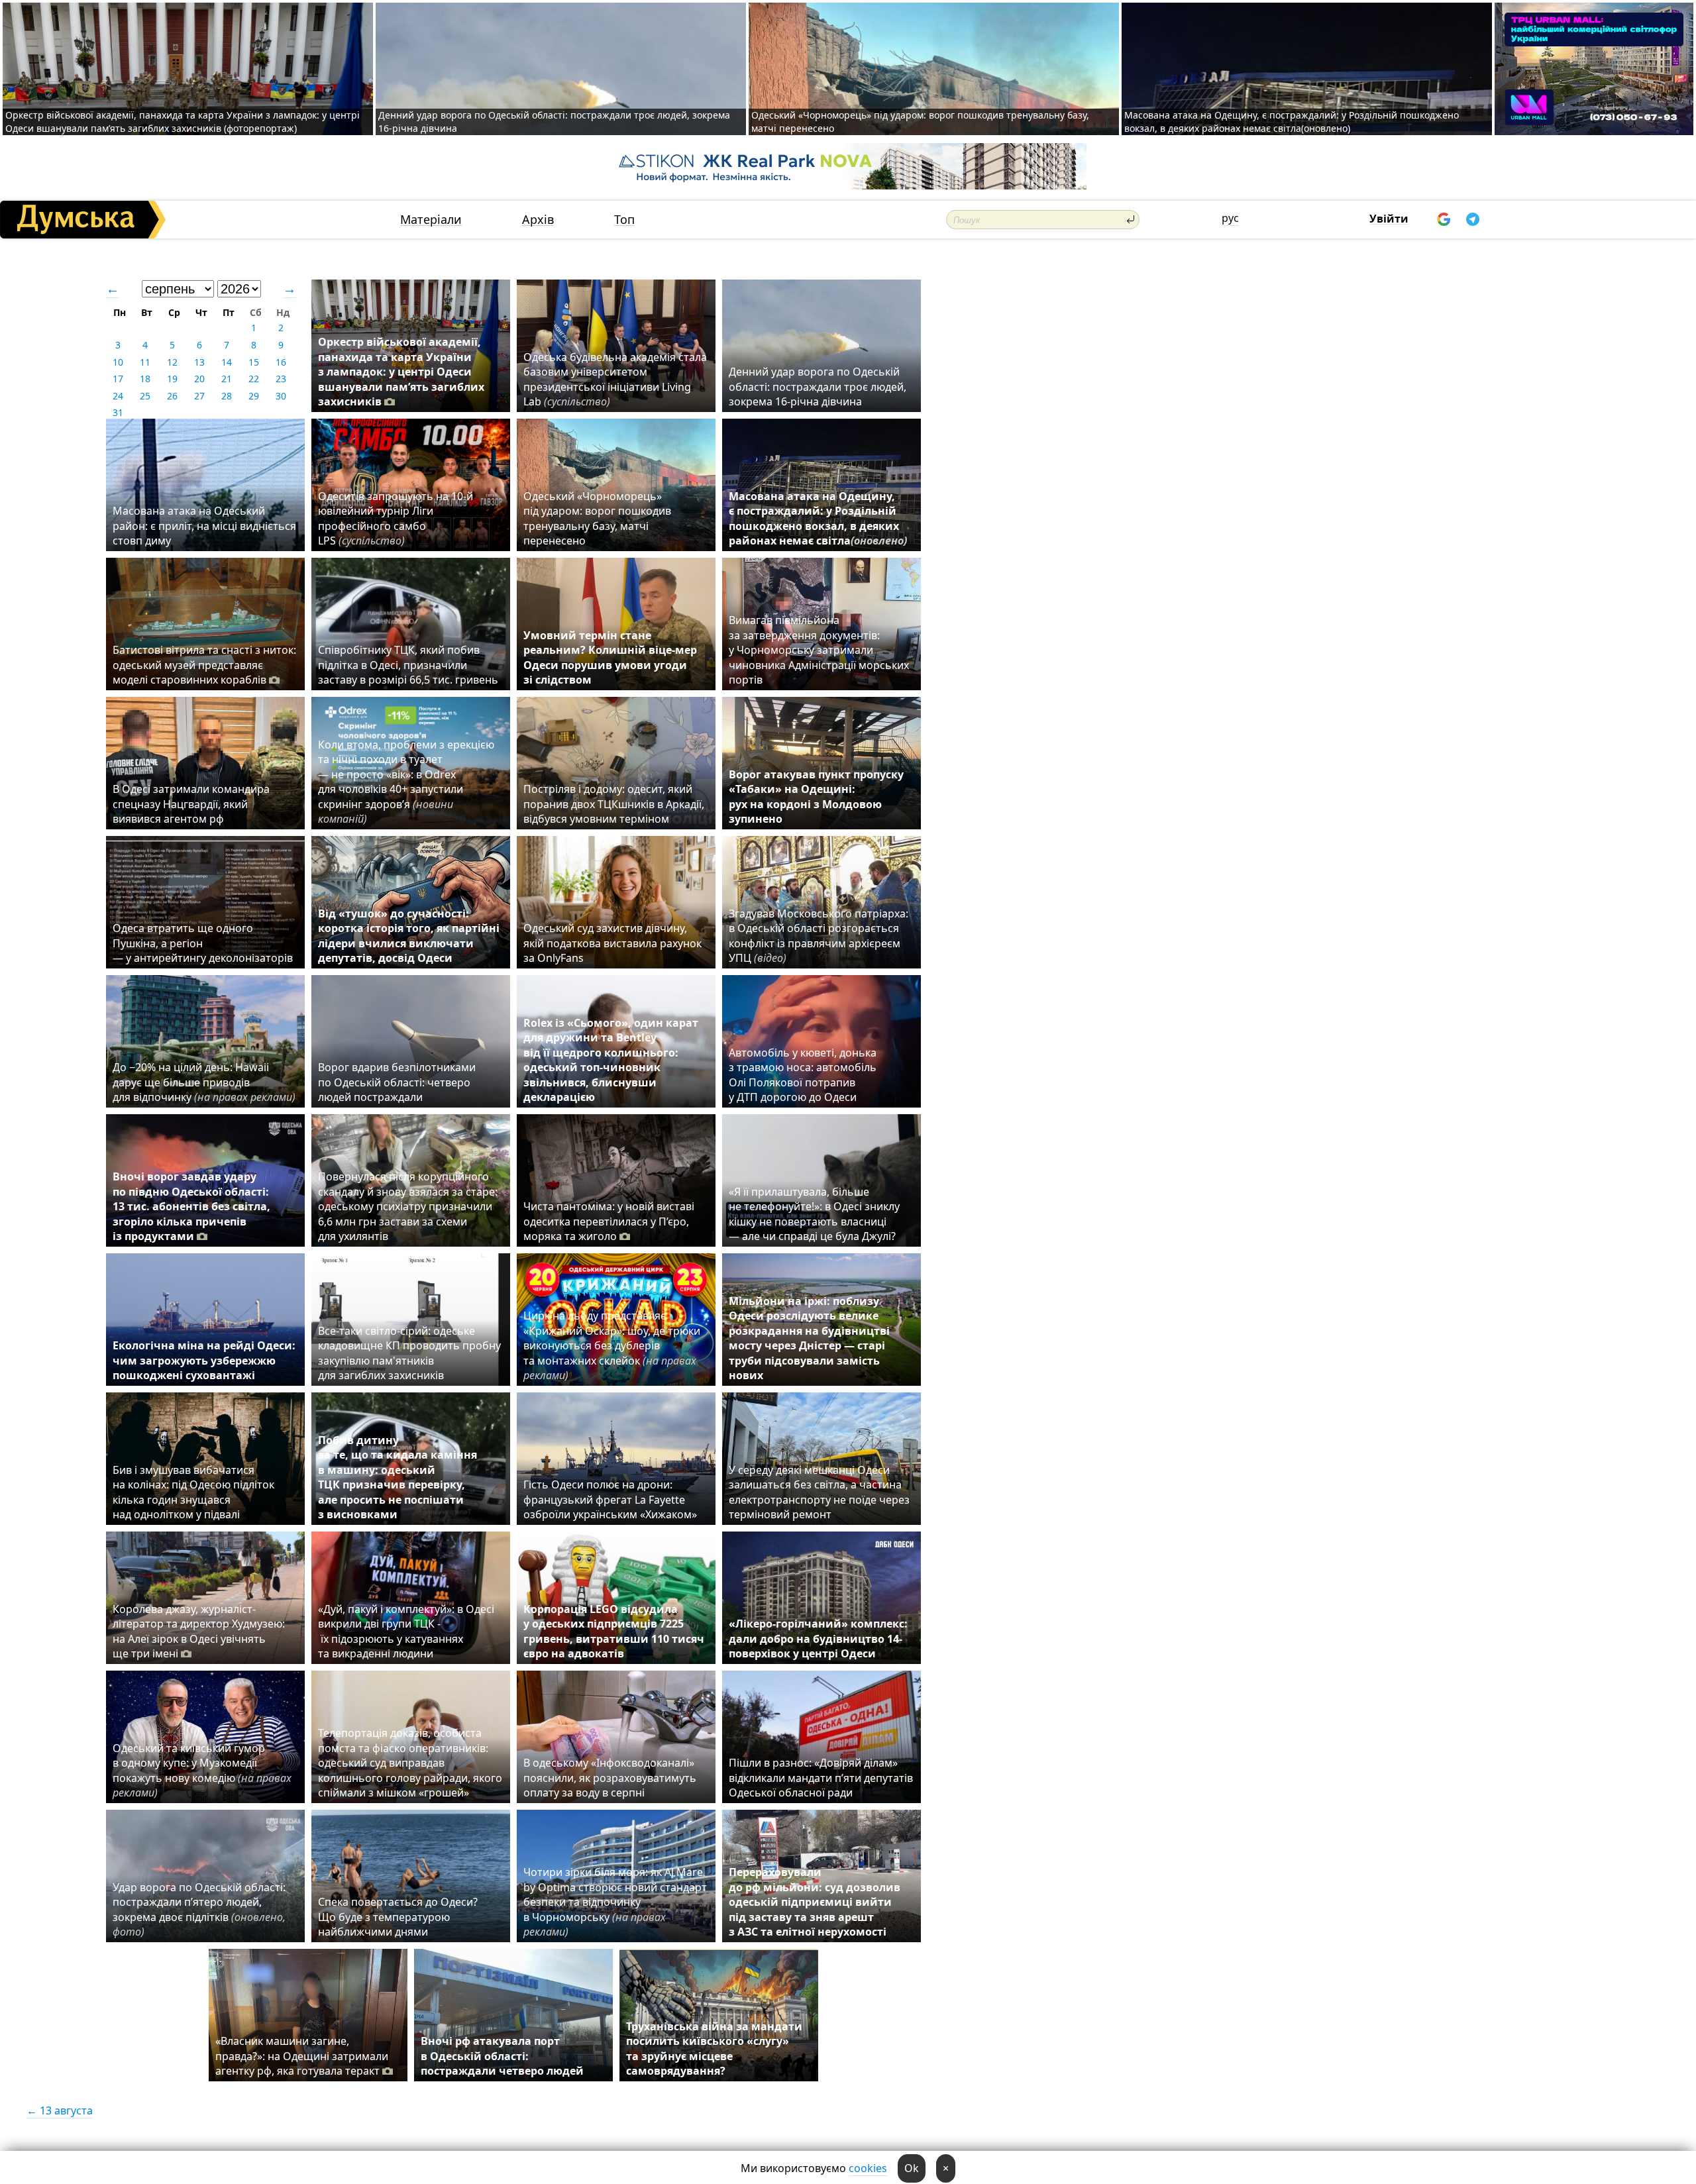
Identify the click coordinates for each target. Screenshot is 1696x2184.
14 (227, 362)
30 (281, 396)
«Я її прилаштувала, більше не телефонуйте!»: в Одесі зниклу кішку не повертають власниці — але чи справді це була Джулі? (814, 1214)
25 (145, 396)
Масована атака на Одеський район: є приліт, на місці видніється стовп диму (204, 526)
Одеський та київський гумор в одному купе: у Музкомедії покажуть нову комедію (202, 1770)
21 (227, 379)
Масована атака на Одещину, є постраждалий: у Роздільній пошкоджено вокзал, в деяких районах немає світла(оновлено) (1292, 122)
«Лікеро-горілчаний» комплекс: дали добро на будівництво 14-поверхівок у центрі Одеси (818, 1638)
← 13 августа (60, 2110)
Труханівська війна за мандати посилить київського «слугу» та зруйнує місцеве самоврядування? (714, 2049)
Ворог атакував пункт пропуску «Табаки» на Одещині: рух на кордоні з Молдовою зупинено (816, 797)
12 (172, 362)
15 (254, 362)
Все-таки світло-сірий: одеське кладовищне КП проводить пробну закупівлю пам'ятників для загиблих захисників (409, 1353)
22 (254, 379)
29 (254, 396)
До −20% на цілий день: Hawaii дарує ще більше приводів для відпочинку (204, 1082)
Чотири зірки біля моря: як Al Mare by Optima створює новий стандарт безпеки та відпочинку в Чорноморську (615, 1902)
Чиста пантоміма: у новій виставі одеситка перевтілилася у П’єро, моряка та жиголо (609, 1221)
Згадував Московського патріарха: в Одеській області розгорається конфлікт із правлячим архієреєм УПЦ (819, 936)
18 (145, 379)
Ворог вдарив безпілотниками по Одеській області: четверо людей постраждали (397, 1082)
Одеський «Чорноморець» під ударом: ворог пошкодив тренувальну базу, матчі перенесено (597, 518)
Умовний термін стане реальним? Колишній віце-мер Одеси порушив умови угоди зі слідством (610, 657)
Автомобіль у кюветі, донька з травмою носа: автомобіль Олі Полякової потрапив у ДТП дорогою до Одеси (803, 1075)
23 (281, 379)
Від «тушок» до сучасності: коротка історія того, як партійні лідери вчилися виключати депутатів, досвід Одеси (409, 936)
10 (118, 362)
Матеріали (431, 220)
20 (199, 379)
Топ (624, 220)
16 (281, 362)
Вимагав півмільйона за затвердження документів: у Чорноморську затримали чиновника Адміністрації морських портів (819, 650)
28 (227, 396)
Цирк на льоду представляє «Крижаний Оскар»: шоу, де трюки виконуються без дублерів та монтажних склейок (612, 1345)
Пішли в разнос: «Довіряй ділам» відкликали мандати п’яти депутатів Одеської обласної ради (821, 1778)
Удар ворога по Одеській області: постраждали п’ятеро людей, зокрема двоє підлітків (199, 1909)
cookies (868, 2168)
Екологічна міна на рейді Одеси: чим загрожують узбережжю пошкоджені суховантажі (204, 1360)
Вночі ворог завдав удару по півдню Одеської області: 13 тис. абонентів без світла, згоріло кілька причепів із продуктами (191, 1206)
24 (118, 396)
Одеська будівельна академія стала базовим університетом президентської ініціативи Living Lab (615, 379)
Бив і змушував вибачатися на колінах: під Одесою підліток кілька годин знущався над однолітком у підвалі (193, 1492)
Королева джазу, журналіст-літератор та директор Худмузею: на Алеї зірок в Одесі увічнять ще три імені (199, 1631)
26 (172, 396)
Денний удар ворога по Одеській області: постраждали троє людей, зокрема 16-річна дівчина (818, 387)
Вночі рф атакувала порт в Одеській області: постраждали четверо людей (502, 2056)
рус (1230, 218)
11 (145, 362)
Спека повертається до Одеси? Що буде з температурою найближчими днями (398, 1917)
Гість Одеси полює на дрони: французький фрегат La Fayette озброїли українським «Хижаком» (610, 1499)
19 (172, 379)
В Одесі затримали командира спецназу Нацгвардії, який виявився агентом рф (191, 804)
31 (118, 412)
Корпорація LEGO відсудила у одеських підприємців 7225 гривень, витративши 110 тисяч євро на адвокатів (614, 1631)
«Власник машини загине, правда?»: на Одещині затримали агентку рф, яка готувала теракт (302, 2056)
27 (199, 396)
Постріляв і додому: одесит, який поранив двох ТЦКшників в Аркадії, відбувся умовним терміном (614, 804)
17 (118, 379)
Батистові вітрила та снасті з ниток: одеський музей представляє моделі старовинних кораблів (204, 665)
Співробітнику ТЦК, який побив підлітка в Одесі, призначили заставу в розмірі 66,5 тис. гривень (408, 665)
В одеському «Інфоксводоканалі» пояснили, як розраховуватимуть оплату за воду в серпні (610, 1778)
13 (199, 362)
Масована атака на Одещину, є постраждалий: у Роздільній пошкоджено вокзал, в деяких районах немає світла (818, 518)
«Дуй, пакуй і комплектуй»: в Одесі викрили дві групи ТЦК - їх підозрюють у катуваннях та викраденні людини (406, 1631)
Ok (912, 2168)
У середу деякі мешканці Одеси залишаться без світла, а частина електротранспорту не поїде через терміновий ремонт (819, 1492)
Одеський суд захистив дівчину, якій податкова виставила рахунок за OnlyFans (612, 943)
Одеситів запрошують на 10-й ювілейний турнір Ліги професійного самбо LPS (396, 518)
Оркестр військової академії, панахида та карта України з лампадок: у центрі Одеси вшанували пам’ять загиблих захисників (401, 372)
